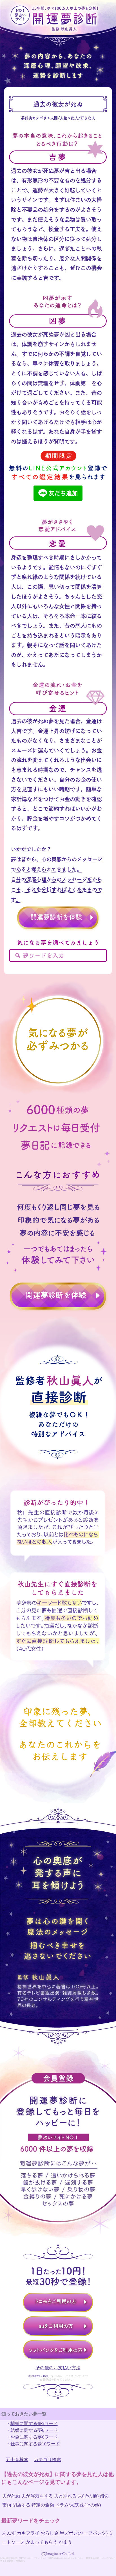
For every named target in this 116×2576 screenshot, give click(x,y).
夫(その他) (88, 2496)
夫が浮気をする (37, 2496)
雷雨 (7, 2505)
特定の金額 (43, 2505)
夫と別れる (65, 2496)
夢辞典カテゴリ (34, 118)
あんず (9, 2533)
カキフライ (28, 2533)
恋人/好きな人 (83, 118)
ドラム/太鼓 (67, 2505)
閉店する (21, 2505)
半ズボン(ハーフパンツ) (84, 2533)
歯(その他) (90, 2505)
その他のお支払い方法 (58, 2368)
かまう (65, 2542)
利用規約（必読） (40, 2376)
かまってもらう (42, 2542)
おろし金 (50, 2533)
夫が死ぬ (11, 2496)
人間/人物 (59, 118)
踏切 (104, 2496)
